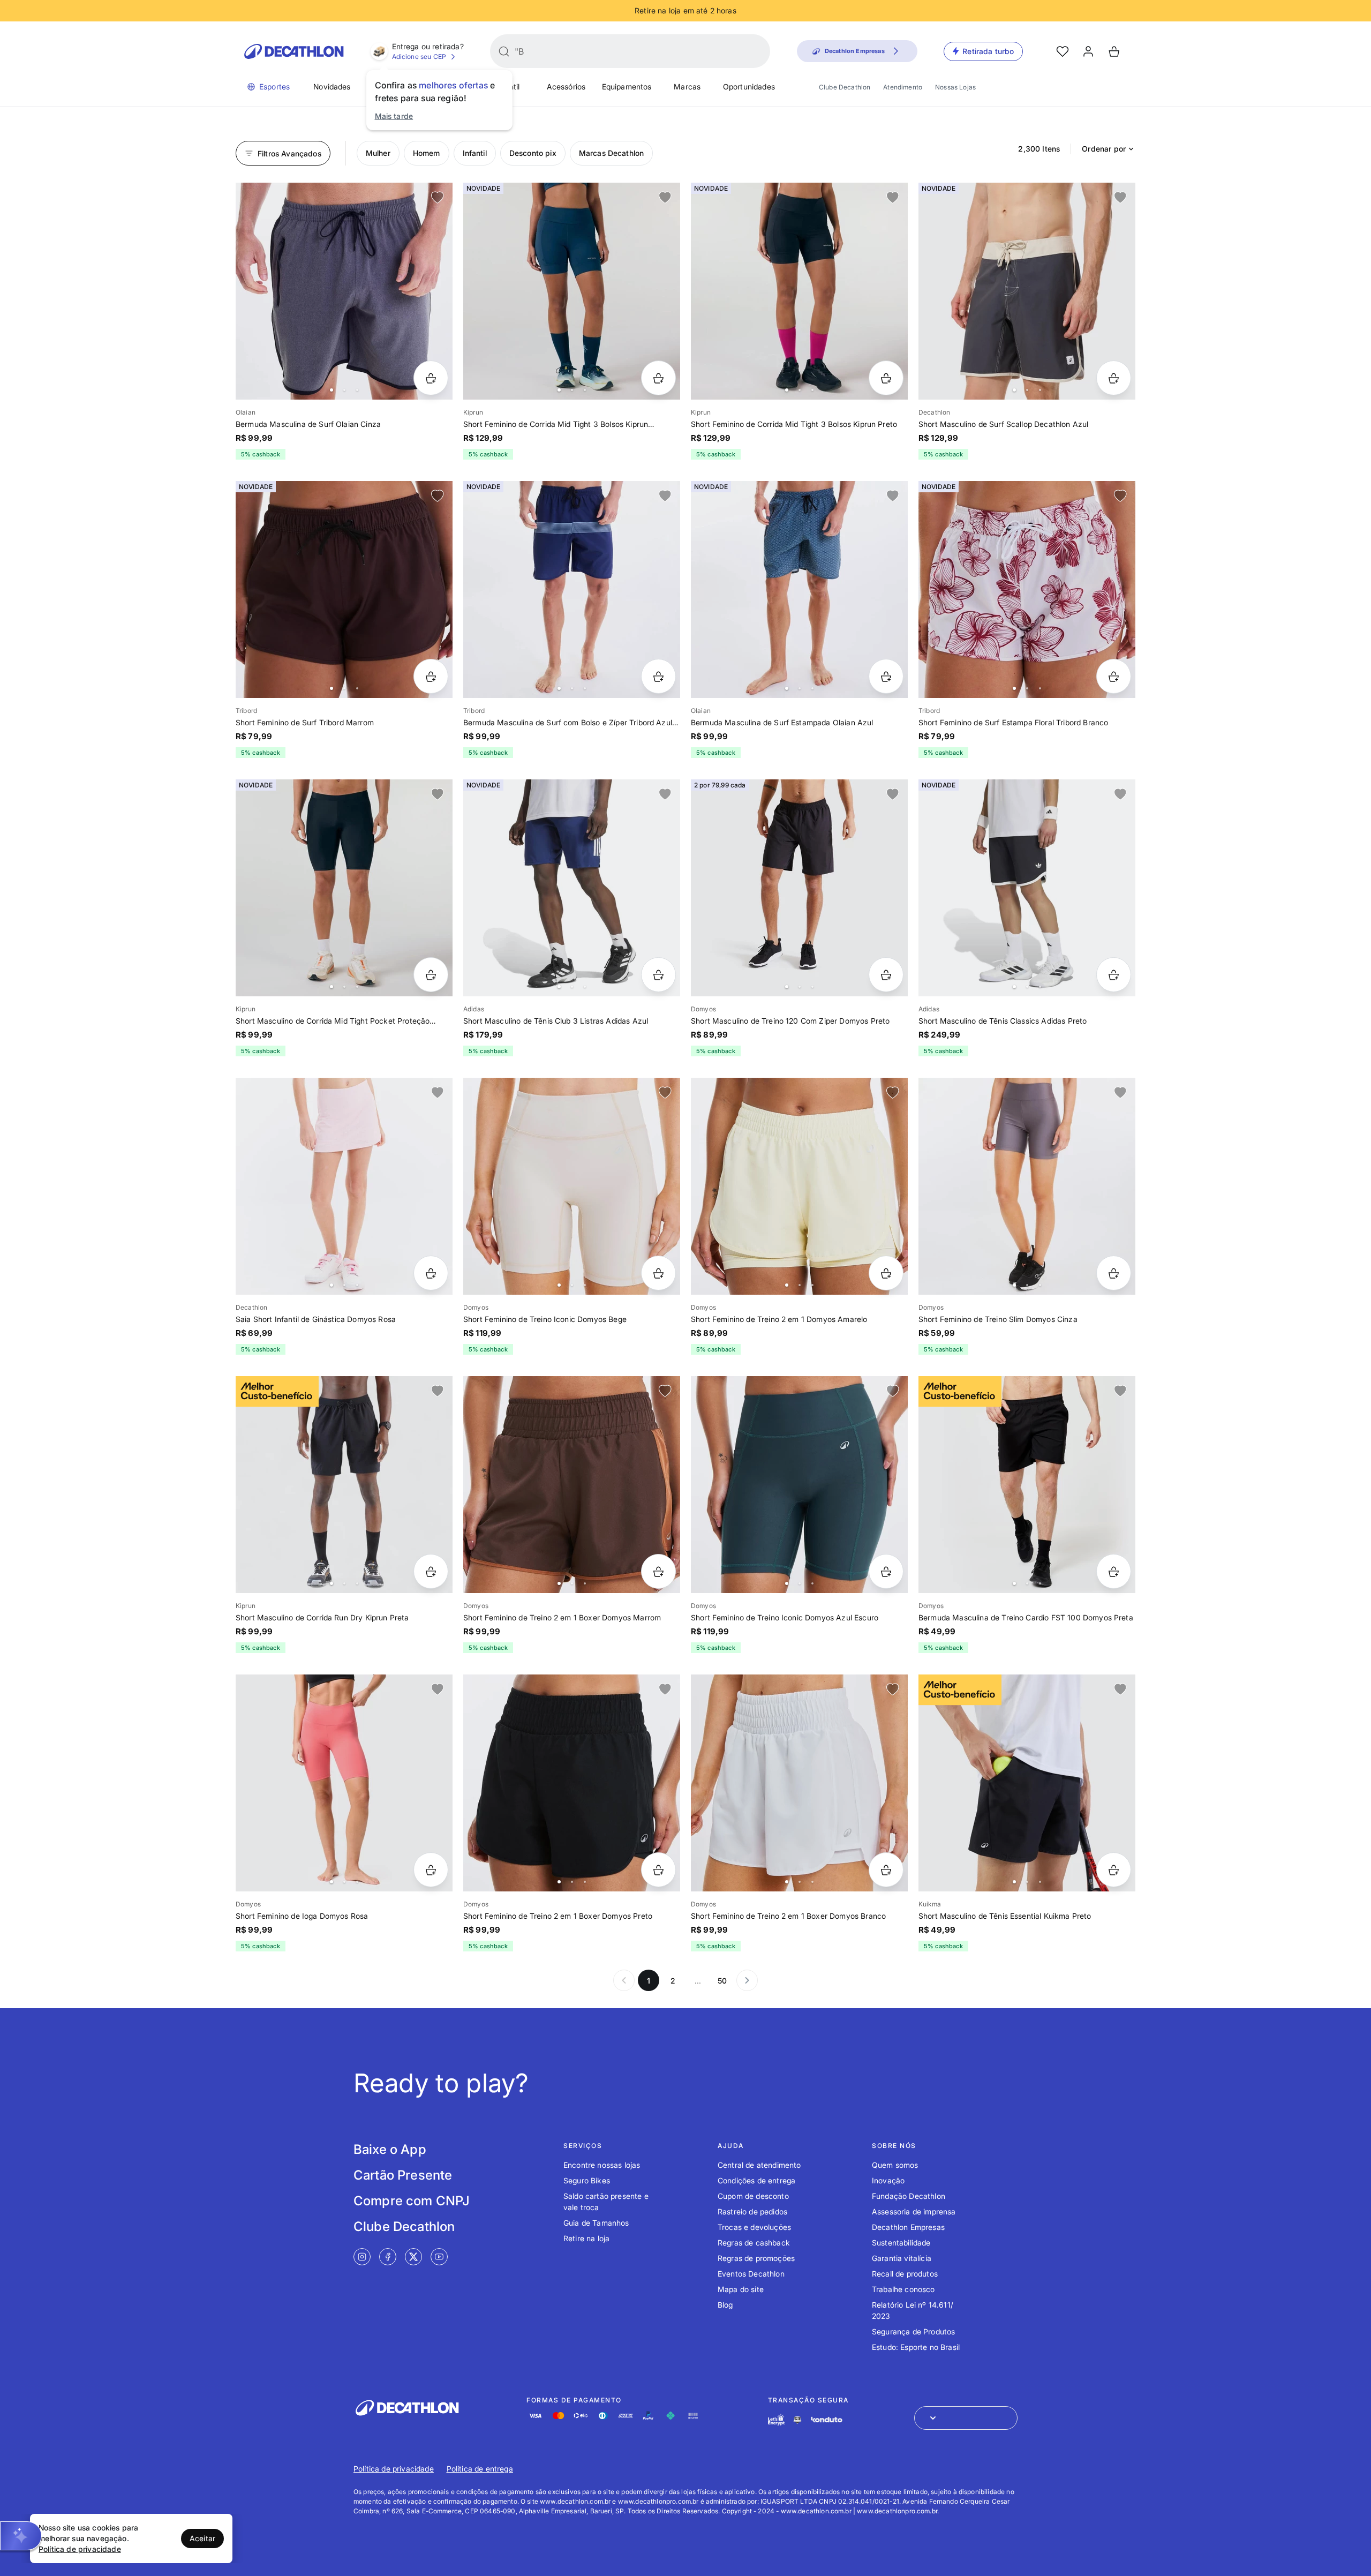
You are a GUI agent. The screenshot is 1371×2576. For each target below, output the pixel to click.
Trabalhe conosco (903, 2289)
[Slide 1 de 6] (344, 291)
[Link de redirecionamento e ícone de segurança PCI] (797, 2420)
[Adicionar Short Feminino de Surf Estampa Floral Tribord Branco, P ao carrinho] (1114, 676)
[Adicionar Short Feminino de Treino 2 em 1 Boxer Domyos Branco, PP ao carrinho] (886, 1870)
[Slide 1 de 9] (799, 589)
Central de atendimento (759, 2165)
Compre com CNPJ (412, 2201)
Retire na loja (586, 2238)
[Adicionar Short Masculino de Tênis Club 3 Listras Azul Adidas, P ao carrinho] (658, 975)
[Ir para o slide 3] (357, 390)
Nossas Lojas (955, 87)
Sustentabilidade (901, 2243)
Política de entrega (480, 2469)
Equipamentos (627, 87)
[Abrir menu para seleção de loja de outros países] (966, 2418)
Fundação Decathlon (909, 2196)
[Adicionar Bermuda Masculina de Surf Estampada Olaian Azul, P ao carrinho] (886, 676)
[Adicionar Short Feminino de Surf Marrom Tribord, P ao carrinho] (431, 676)
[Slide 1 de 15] (799, 291)
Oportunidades (749, 87)
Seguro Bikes (587, 2180)
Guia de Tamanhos (596, 2223)
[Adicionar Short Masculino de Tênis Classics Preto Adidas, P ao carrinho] (1114, 975)
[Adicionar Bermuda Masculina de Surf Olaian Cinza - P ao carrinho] (431, 378)
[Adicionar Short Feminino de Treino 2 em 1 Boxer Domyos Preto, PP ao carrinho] (658, 1870)
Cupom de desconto (753, 2196)
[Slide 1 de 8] (1027, 589)
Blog (725, 2305)
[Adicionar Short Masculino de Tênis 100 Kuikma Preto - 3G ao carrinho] (1114, 1870)
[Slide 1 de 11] (572, 589)
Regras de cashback (754, 2243)
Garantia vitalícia (902, 2258)
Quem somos (895, 2165)
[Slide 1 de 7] (1027, 291)
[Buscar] (504, 51)
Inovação (888, 2180)
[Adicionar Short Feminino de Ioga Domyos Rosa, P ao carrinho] (431, 1870)
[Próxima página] (747, 1980)
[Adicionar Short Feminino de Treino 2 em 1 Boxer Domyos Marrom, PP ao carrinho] (658, 1571)
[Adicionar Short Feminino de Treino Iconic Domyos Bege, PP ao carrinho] (658, 1273)
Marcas (687, 87)
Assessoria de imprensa (914, 2211)
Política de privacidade (394, 2469)
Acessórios (566, 87)
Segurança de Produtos (913, 2331)
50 (722, 1981)
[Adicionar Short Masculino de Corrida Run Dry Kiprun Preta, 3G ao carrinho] (431, 1571)
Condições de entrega (756, 2180)
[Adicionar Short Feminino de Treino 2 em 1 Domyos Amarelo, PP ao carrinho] (886, 1273)
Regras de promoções (756, 2258)
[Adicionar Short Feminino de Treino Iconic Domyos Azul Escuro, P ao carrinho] (886, 1571)
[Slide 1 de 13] (572, 291)
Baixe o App (390, 2149)
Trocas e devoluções (754, 2227)
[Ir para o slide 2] (344, 390)
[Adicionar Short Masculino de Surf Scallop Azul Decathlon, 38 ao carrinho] (1114, 378)
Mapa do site (741, 2289)
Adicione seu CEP (419, 57)
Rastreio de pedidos (752, 2211)
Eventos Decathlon (751, 2274)
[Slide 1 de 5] (344, 589)
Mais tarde (394, 116)
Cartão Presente (403, 2175)
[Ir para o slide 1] (332, 390)
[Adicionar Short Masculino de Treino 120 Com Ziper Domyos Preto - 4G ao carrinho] (886, 975)
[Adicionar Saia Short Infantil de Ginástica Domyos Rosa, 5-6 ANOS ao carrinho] (431, 1273)
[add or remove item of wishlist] (438, 198)
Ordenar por (1104, 149)
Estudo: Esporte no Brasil (916, 2347)
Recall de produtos (905, 2274)
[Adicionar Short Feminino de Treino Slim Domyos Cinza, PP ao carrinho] (1114, 1273)
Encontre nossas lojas (602, 2165)
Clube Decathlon (845, 87)
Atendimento (903, 87)
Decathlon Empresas (908, 2227)
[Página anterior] (624, 1980)
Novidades (332, 87)
